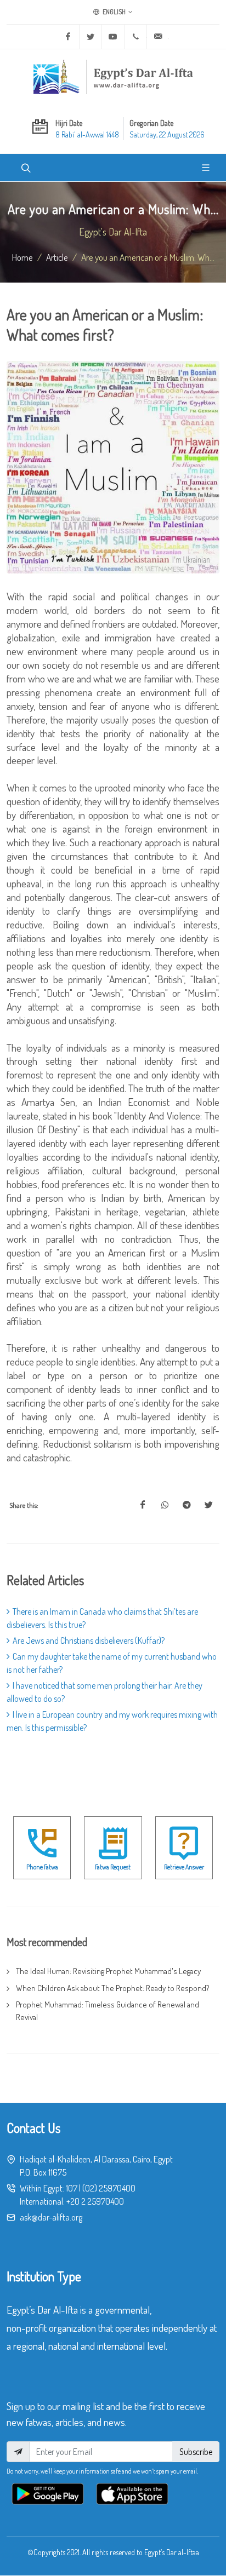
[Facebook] (68, 37)
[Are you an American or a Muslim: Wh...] (143, 1505)
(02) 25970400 (109, 2188)
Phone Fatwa (42, 1867)
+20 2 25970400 (95, 2201)
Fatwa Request (113, 1867)
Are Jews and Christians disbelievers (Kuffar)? (89, 1640)
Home (22, 257)
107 (72, 2188)
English (114, 12)
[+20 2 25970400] (135, 37)
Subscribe (196, 2452)
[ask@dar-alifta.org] (158, 37)
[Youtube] (113, 37)
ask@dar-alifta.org (51, 2217)
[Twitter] (91, 37)
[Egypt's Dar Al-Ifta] (113, 77)
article (57, 257)
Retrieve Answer (184, 1867)
